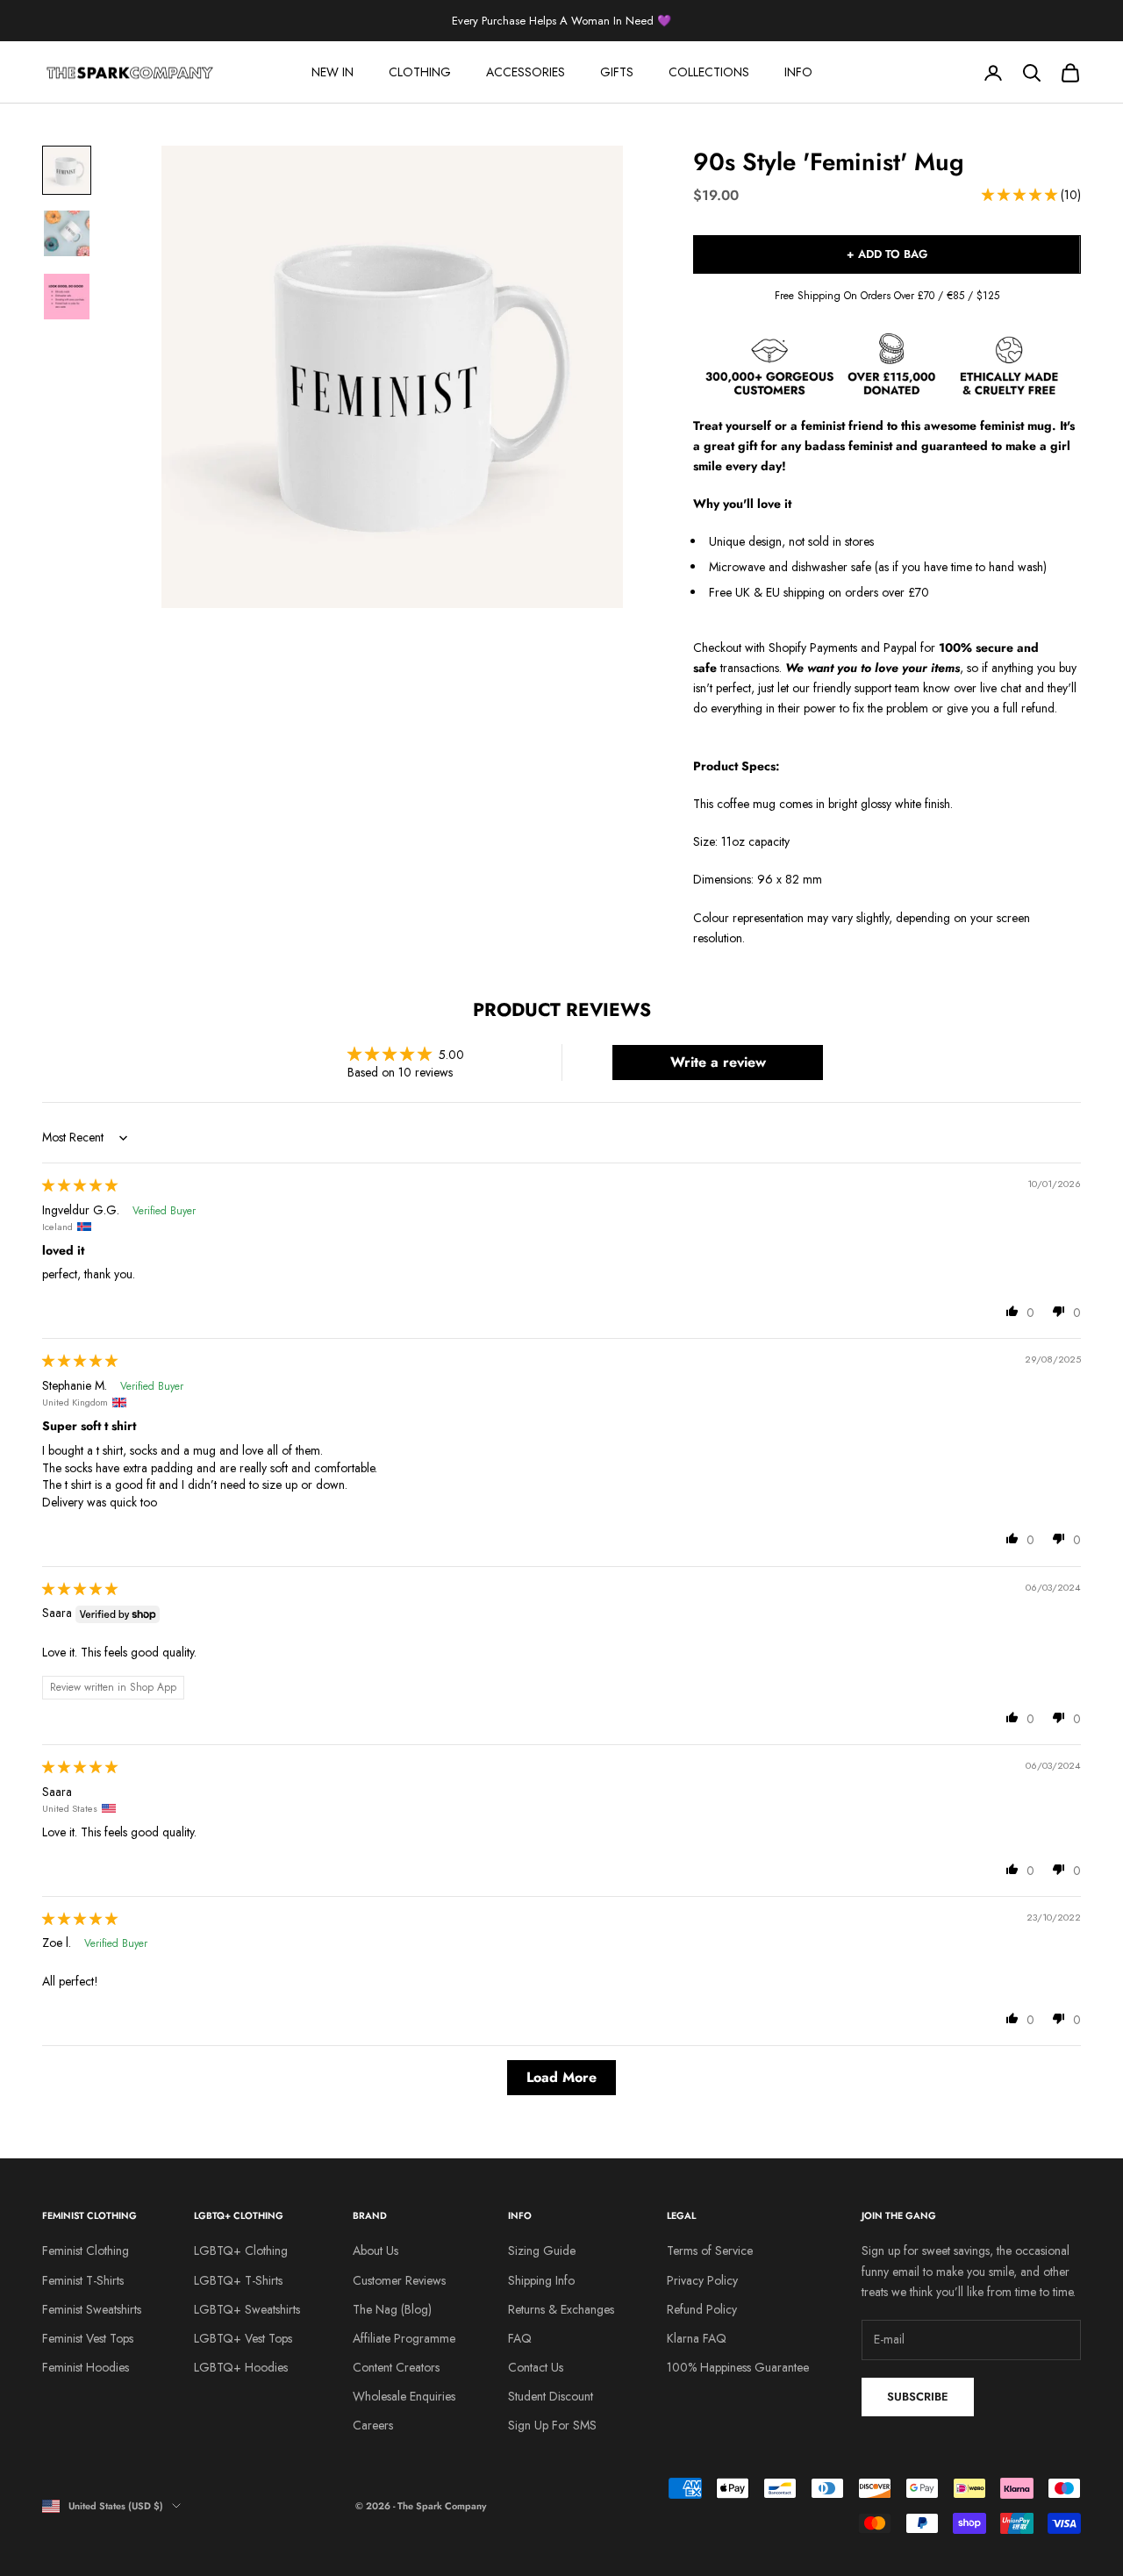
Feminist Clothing (86, 2250)
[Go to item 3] (67, 297)
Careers (373, 2425)
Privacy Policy (702, 2280)
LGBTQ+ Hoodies (241, 2367)
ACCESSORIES (526, 72)
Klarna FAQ (697, 2338)
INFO (798, 72)
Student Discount (551, 2396)
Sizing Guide (542, 2250)
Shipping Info (541, 2280)
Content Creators (396, 2367)
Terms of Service (710, 2250)
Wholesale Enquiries (404, 2396)
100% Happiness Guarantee (738, 2367)
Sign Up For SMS (552, 2425)
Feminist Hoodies (86, 2367)
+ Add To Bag (887, 254)
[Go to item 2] (67, 233)
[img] (80, 1185)
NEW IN (333, 72)
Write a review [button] (718, 1062)
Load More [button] (561, 2077)
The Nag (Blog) (392, 2309)
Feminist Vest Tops (88, 2338)
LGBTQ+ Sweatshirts (247, 2309)
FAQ (520, 2338)
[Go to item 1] (67, 170)
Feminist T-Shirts (83, 2280)
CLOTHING (420, 72)
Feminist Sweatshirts (92, 2309)
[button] (1021, 195)
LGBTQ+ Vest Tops (243, 2338)
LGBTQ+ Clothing (241, 2250)
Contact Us (536, 2367)
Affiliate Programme (404, 2338)
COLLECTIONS (709, 72)
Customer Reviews (399, 2280)
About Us (376, 2250)
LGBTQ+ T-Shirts (238, 2280)
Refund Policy (702, 2309)
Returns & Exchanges (561, 2309)
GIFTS (617, 72)
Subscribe (918, 2397)
